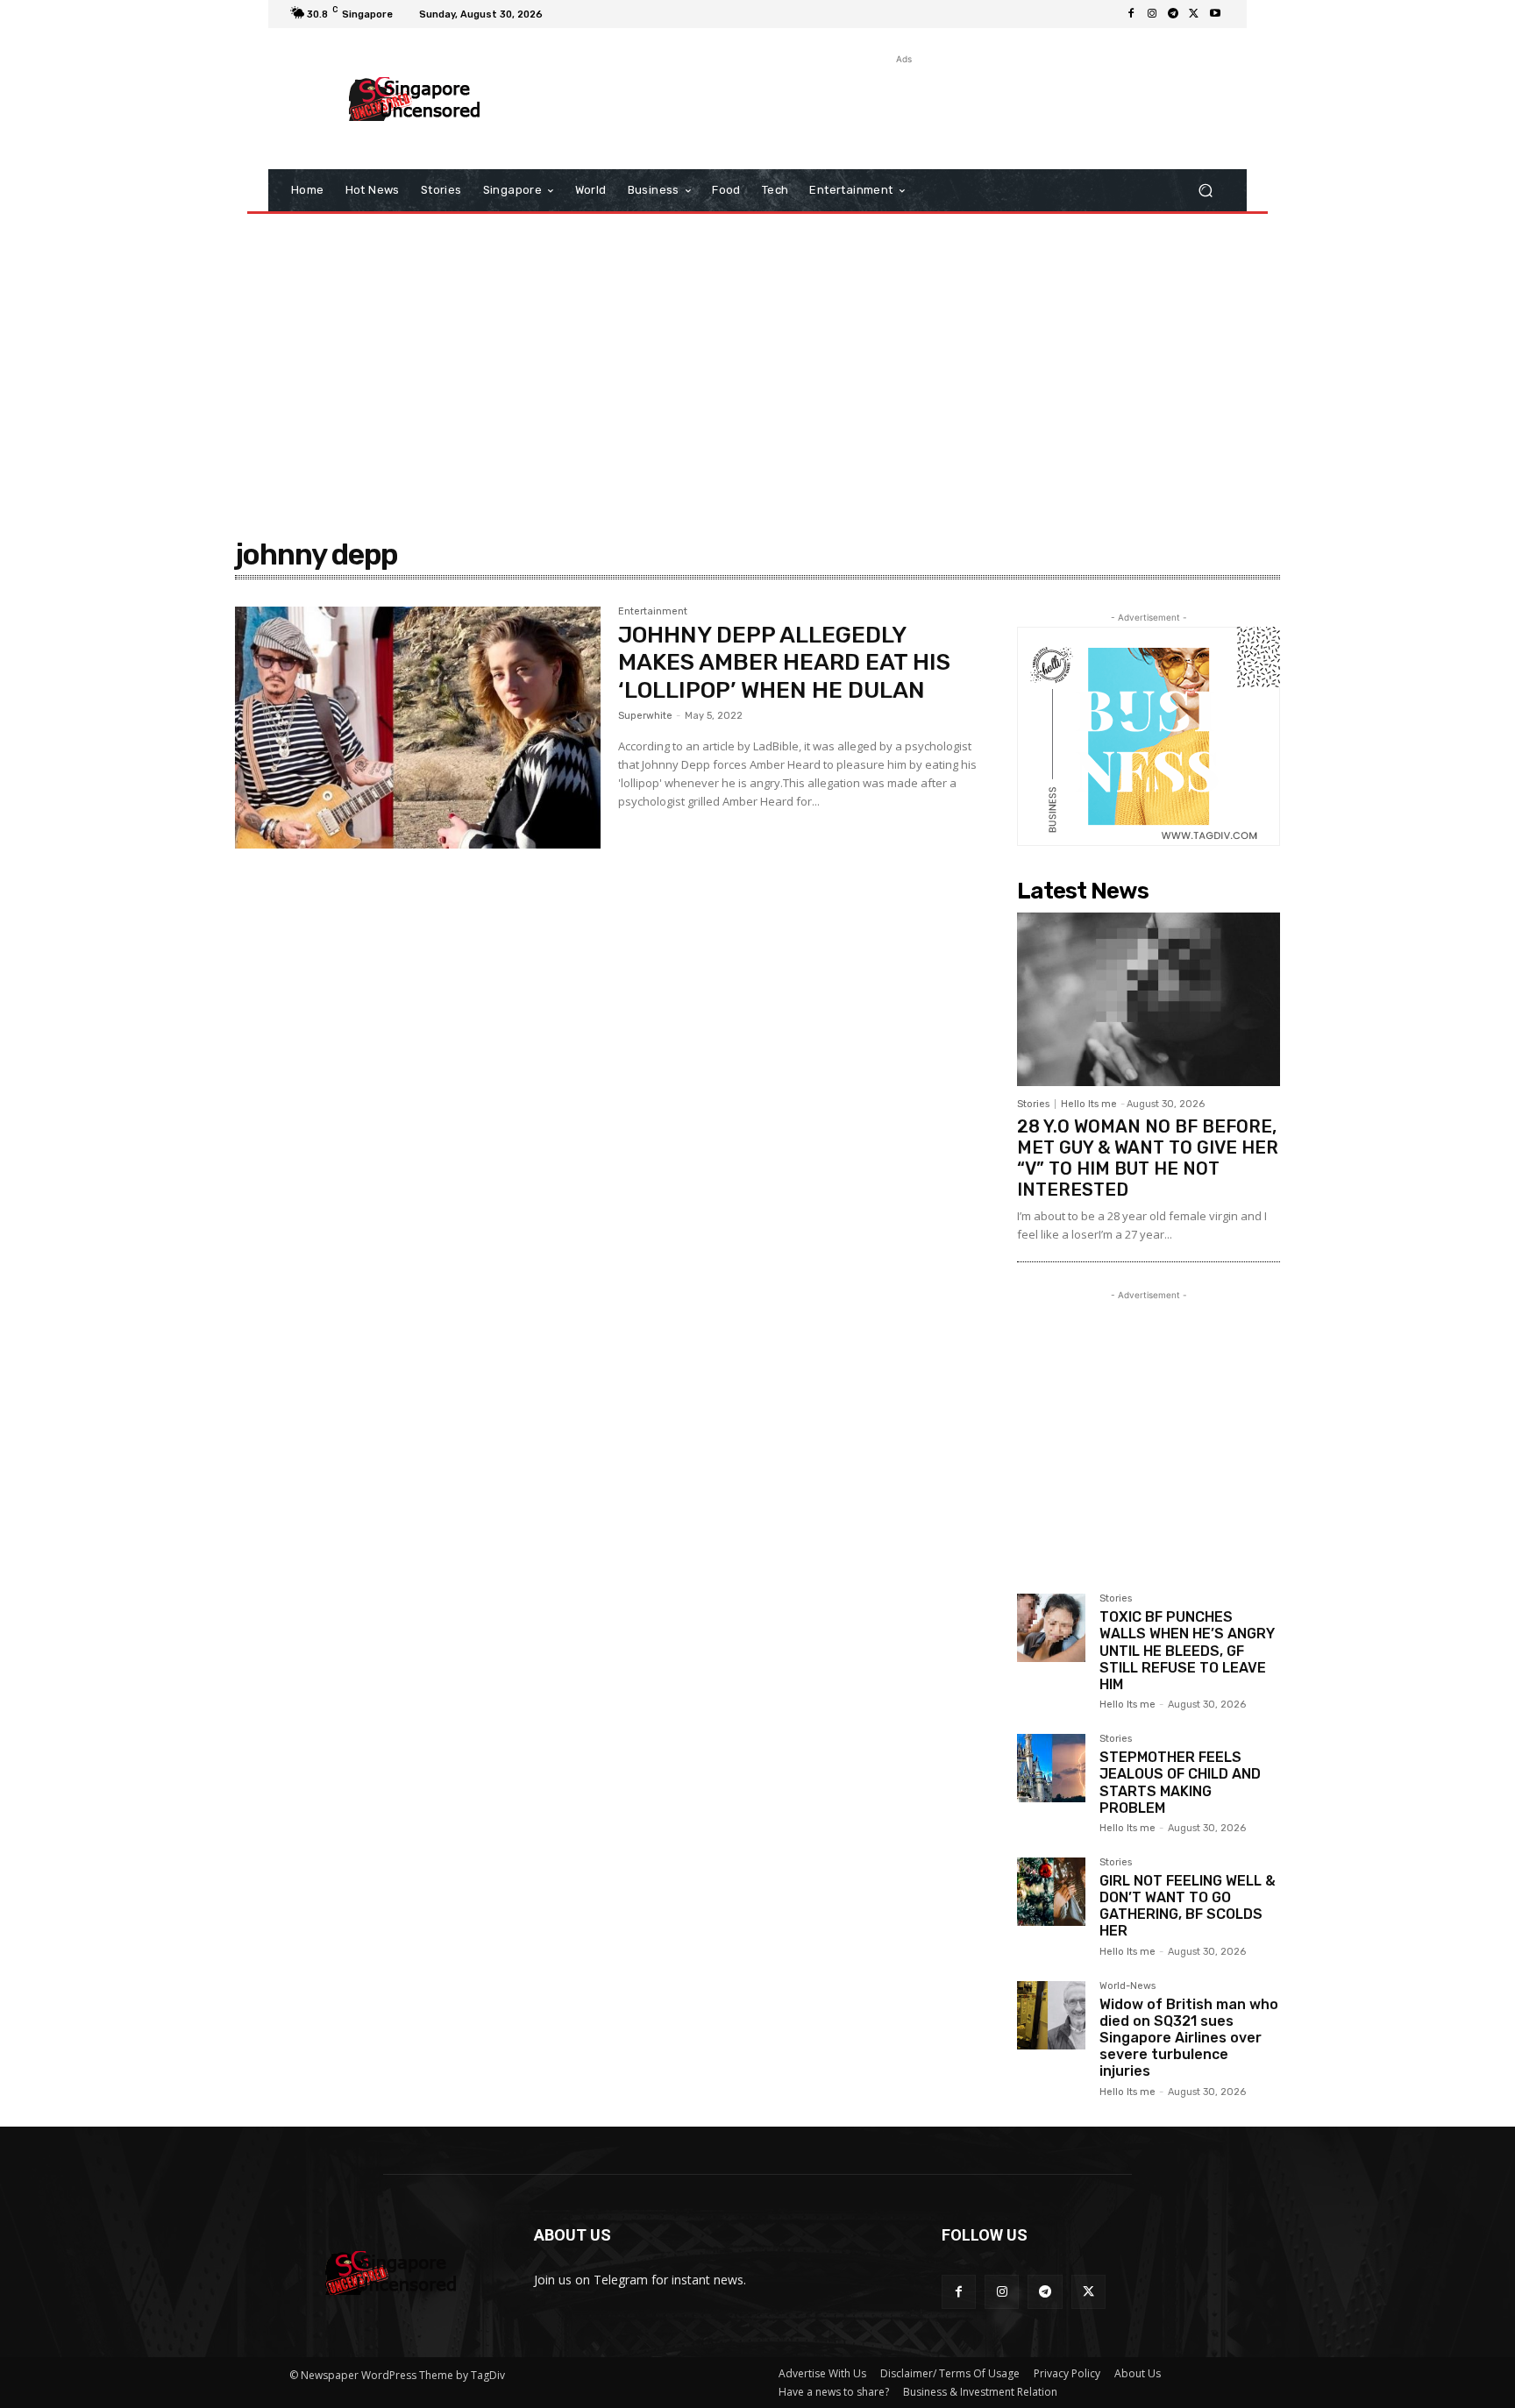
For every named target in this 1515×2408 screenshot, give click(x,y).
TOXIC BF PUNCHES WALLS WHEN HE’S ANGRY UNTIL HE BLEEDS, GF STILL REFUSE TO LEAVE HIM (1187, 1651)
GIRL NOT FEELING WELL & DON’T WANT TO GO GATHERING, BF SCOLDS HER (1188, 1906)
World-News (1127, 1986)
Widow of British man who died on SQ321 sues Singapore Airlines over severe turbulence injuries (1189, 2038)
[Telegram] (1173, 14)
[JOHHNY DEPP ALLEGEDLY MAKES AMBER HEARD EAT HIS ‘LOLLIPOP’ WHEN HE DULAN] (418, 728)
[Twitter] (1194, 14)
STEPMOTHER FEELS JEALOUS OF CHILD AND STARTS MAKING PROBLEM (1180, 1783)
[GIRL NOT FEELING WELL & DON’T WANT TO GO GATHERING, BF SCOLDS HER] (1051, 1892)
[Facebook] (1131, 14)
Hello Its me (1089, 1104)
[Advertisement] (902, 108)
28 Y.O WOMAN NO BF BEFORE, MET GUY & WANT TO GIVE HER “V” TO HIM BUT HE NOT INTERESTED (1148, 1158)
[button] (1205, 191)
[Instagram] (1152, 14)
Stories (1033, 1104)
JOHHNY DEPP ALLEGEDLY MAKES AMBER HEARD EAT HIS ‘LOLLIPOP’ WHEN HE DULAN (784, 662)
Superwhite (645, 716)
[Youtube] (1215, 14)
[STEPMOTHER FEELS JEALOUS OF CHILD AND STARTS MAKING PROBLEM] (1051, 1768)
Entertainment (653, 612)
